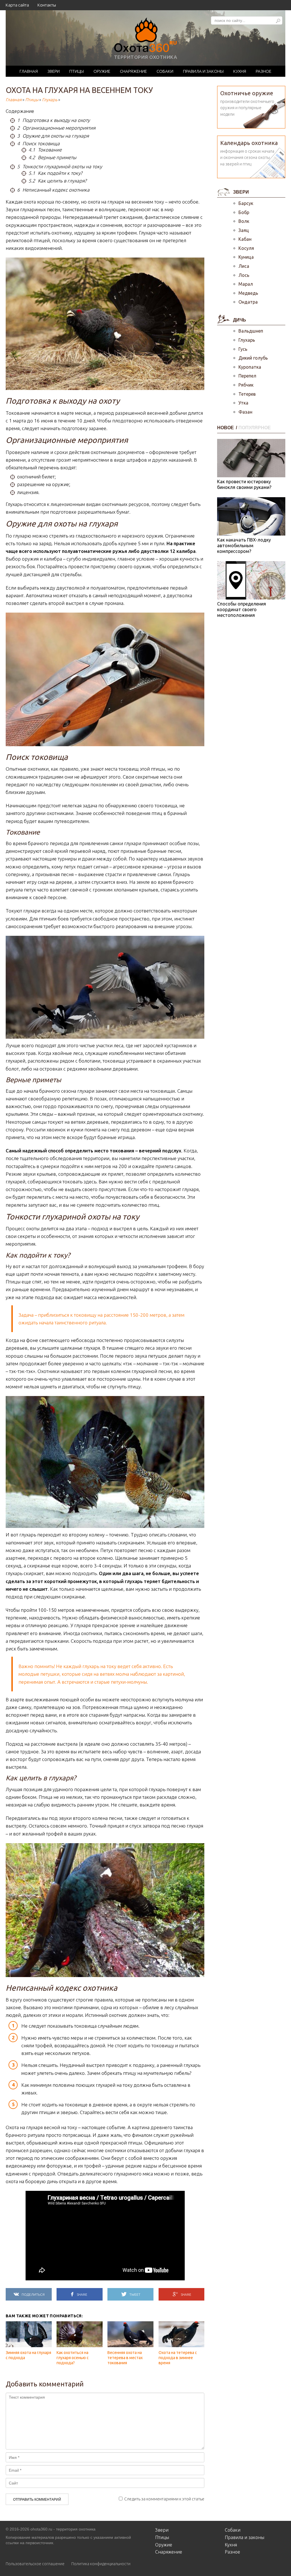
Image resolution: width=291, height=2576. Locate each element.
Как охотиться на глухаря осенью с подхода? (73, 2358)
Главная (29, 71)
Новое (226, 428)
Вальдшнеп (251, 331)
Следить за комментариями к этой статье (164, 2499)
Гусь (243, 349)
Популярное (255, 428)
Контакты (47, 5)
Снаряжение (133, 71)
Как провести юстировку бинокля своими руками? (244, 484)
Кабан (245, 239)
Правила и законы (203, 71)
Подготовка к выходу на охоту (53, 120)
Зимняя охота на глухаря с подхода (28, 2355)
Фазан (245, 412)
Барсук (246, 203)
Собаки (165, 71)
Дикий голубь (253, 358)
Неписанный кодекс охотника (53, 190)
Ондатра (248, 302)
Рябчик (246, 385)
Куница (246, 257)
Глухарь (50, 100)
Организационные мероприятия (56, 128)
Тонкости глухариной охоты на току (60, 166)
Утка (243, 403)
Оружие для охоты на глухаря (53, 136)
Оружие (102, 71)
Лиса (244, 266)
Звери (54, 71)
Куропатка (250, 367)
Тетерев (247, 394)
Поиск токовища (38, 143)
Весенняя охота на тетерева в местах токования (125, 2358)
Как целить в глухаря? (57, 181)
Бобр (244, 212)
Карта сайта (17, 5)
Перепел (247, 376)
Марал (246, 284)
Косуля (246, 248)
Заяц (244, 230)
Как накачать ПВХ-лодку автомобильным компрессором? (244, 546)
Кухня (240, 71)
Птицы (77, 71)
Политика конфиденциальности (101, 2564)
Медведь (248, 293)
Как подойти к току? (55, 173)
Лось (244, 275)
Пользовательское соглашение (35, 2564)
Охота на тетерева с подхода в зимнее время (178, 2358)
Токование (45, 150)
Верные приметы (52, 157)
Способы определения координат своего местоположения (242, 609)
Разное (264, 71)
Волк (244, 221)
